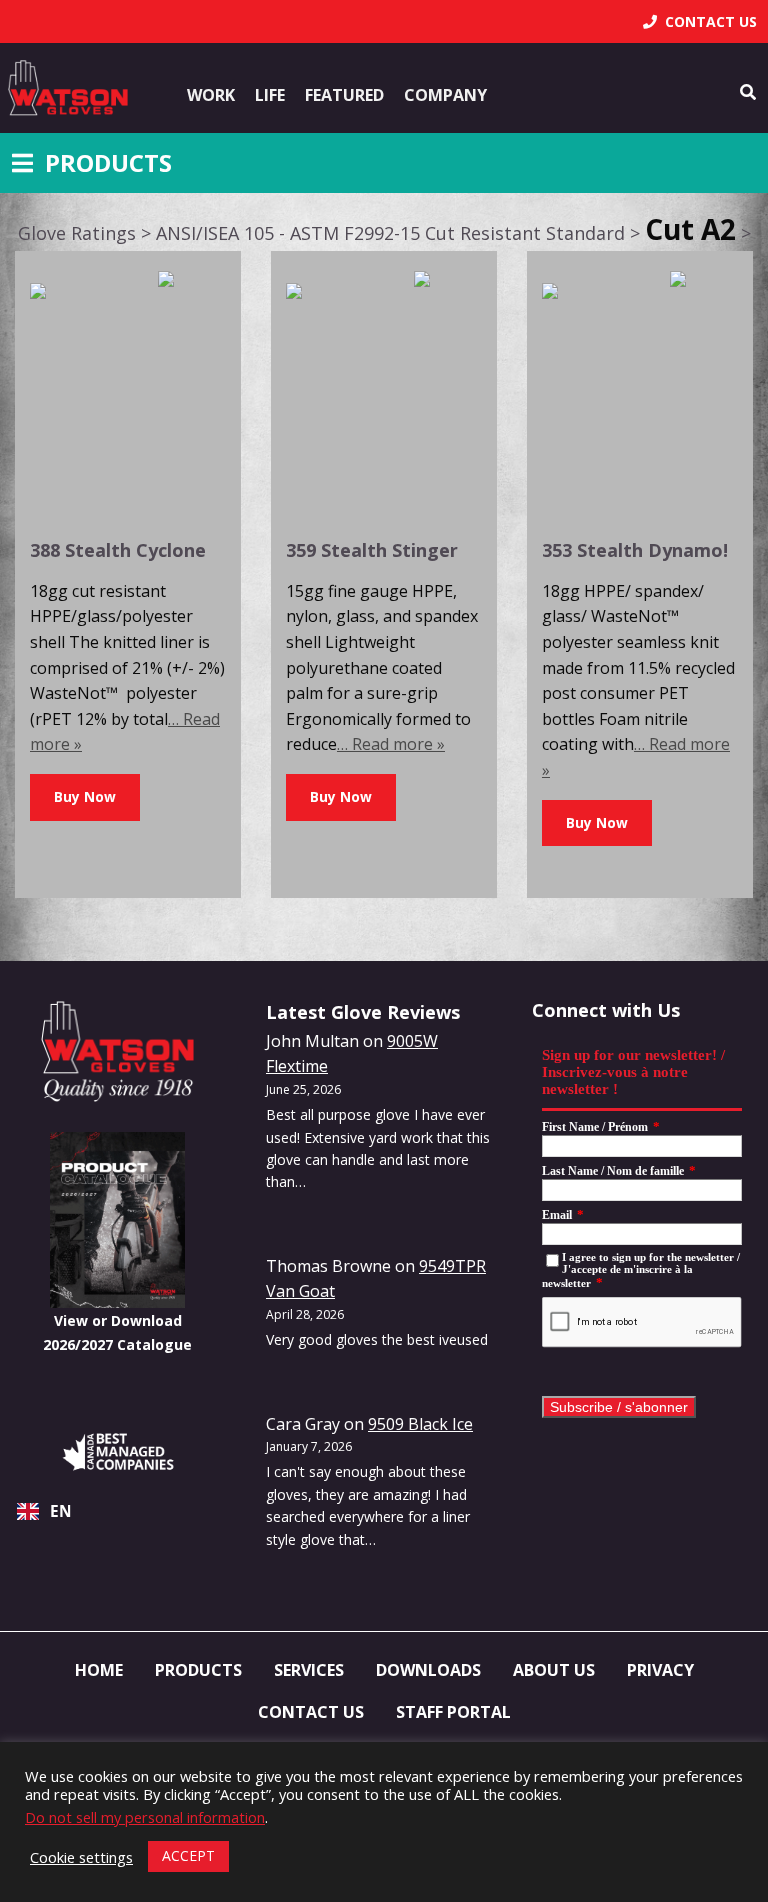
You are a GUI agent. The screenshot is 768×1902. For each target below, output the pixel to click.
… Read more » (391, 744)
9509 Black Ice (420, 1424)
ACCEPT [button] (188, 1855)
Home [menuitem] (99, 1670)
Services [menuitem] (309, 1670)
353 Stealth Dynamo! (635, 550)
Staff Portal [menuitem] (453, 1712)
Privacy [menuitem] (660, 1670)
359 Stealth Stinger (372, 550)
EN (61, 1511)
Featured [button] (344, 95)
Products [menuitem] (198, 1670)
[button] (85, 797)
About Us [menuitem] (554, 1670)
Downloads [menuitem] (428, 1670)
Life (270, 95)
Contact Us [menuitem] (311, 1712)
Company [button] (445, 95)
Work (211, 95)
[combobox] (118, 1511)
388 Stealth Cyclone (118, 550)
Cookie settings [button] (81, 1857)
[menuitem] (700, 21)
